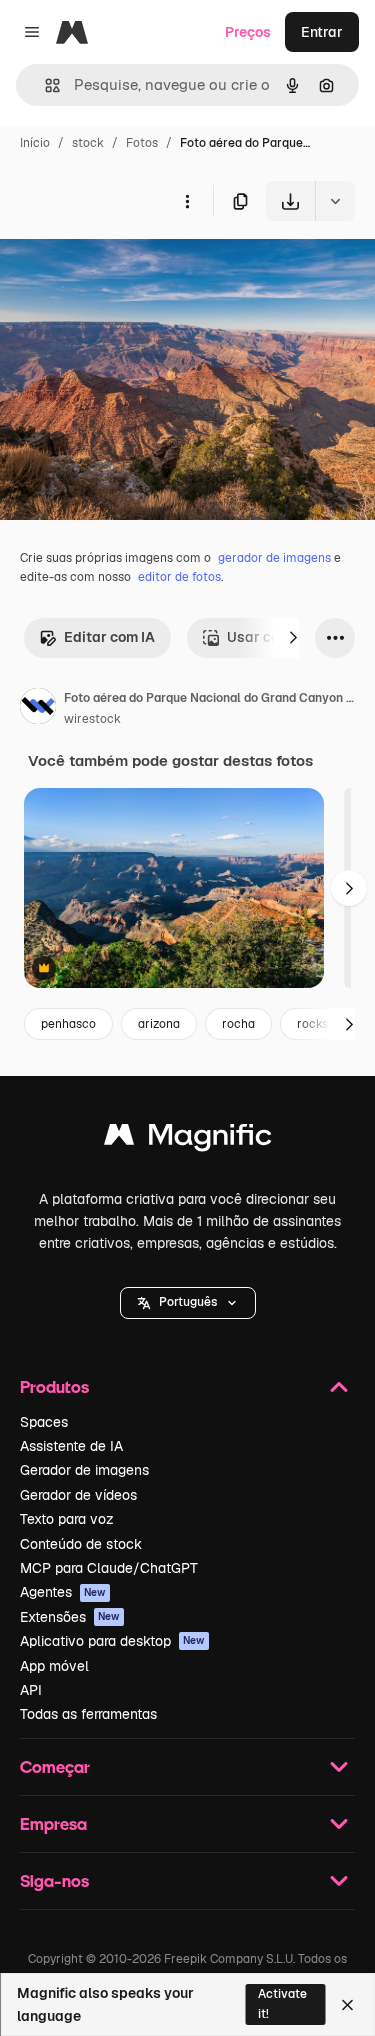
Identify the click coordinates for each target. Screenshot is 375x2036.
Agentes (63, 1592)
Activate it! (282, 2003)
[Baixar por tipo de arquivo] (335, 201)
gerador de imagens (274, 558)
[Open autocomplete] (44, 85)
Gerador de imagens (84, 1470)
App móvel (54, 1666)
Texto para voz (67, 1519)
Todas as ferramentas (88, 1714)
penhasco (68, 1024)
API (31, 1690)
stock (88, 143)
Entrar (322, 32)
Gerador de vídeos (78, 1495)
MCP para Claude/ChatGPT (109, 1568)
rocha (238, 1024)
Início (35, 143)
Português (188, 1302)
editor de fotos (179, 577)
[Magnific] (188, 1139)
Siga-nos (54, 1880)
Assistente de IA (71, 1446)
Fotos (142, 143)
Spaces (44, 1422)
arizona (159, 1024)
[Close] (347, 2005)
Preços (248, 32)
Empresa (53, 1823)
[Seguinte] (293, 638)
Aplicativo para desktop (112, 1641)
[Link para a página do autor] (38, 709)
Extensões (70, 1617)
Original (128, 267)
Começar (55, 1766)
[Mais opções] (187, 201)
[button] (188, 1303)
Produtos (54, 1386)
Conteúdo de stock (81, 1544)
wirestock (92, 719)
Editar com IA (109, 637)
